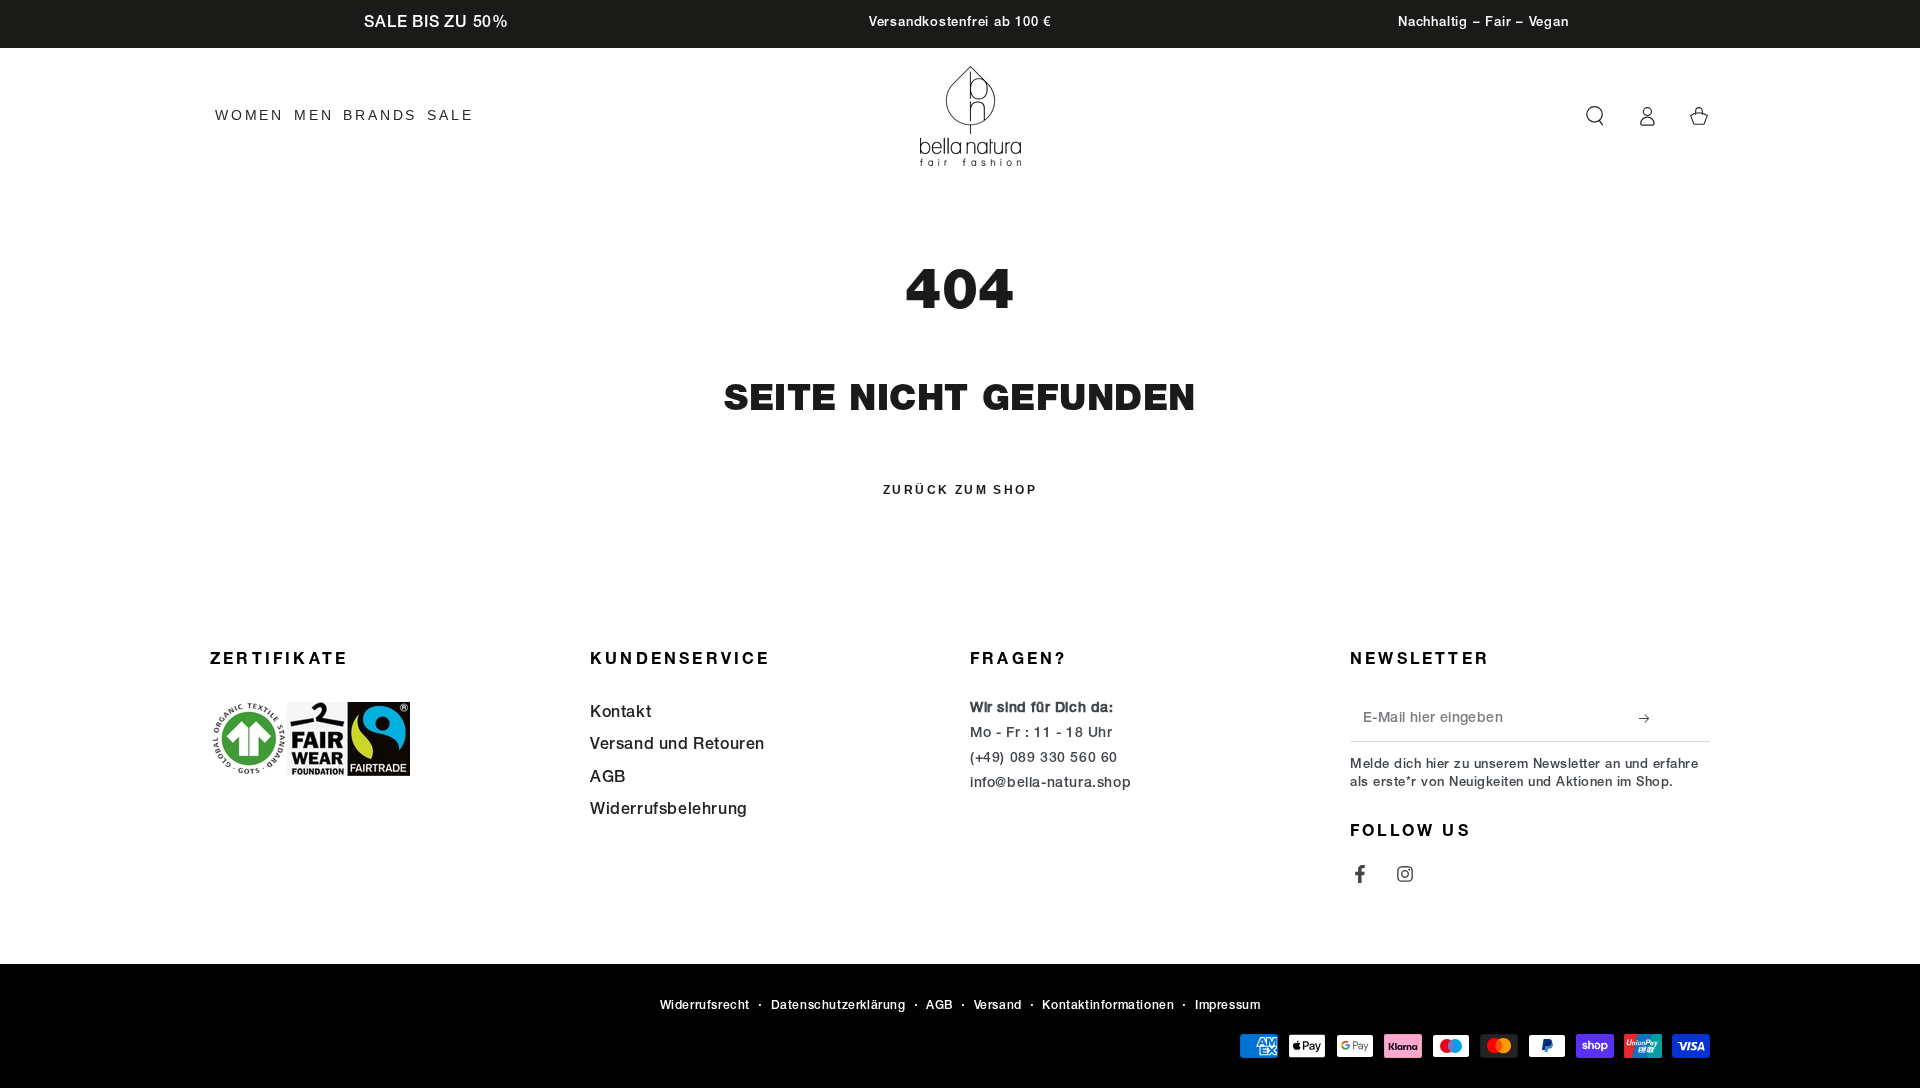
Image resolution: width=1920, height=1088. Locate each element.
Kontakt (620, 714)
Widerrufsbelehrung (668, 811)
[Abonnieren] (1650, 719)
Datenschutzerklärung (838, 1006)
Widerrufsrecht (705, 1006)
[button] (1595, 116)
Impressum (1227, 1006)
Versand (998, 1006)
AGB (608, 779)
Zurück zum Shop (960, 490)
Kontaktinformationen (1108, 1006)
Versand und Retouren (677, 746)
